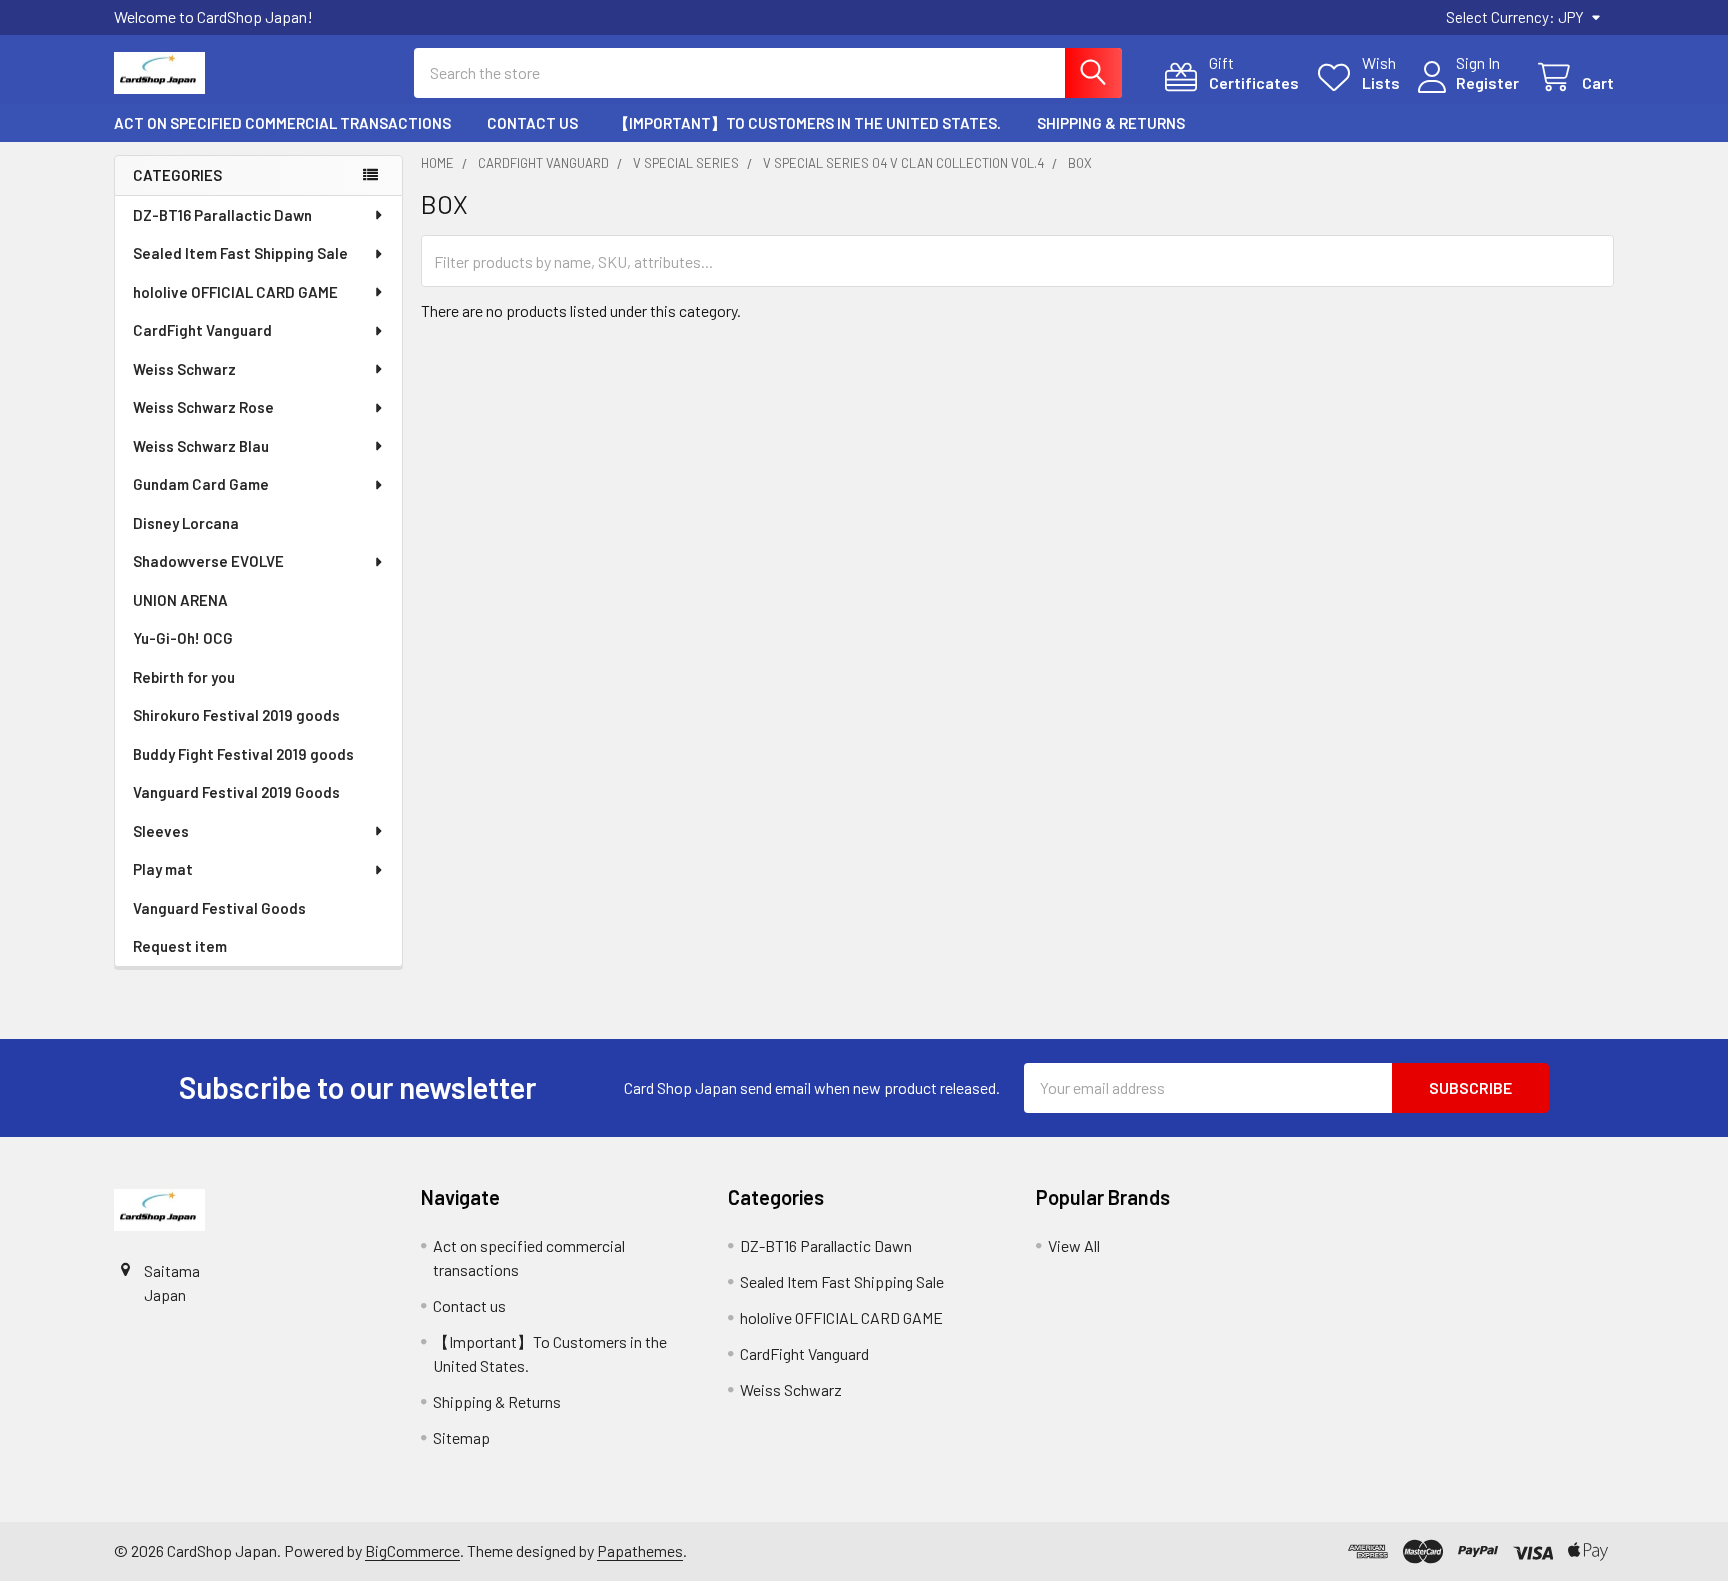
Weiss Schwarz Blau (201, 446)
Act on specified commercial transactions (282, 123)
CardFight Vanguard (202, 330)
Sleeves (161, 831)
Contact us (532, 123)
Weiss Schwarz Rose (203, 407)
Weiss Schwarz (184, 369)
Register (1487, 82)
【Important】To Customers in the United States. (807, 123)
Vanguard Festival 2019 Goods (236, 792)
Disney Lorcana (186, 523)
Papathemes (640, 1550)
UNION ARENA (180, 600)
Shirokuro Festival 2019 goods (236, 715)
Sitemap (461, 1437)
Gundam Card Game (201, 484)
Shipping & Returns (1111, 123)
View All (1074, 1245)
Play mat (163, 869)
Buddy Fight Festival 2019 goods (243, 754)
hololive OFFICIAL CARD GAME (235, 292)
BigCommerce (412, 1550)
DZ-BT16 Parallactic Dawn (222, 215)
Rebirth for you (184, 677)
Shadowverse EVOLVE (208, 561)
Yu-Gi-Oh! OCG (183, 638)
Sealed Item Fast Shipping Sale (240, 253)
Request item (180, 946)
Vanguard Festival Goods (219, 908)
